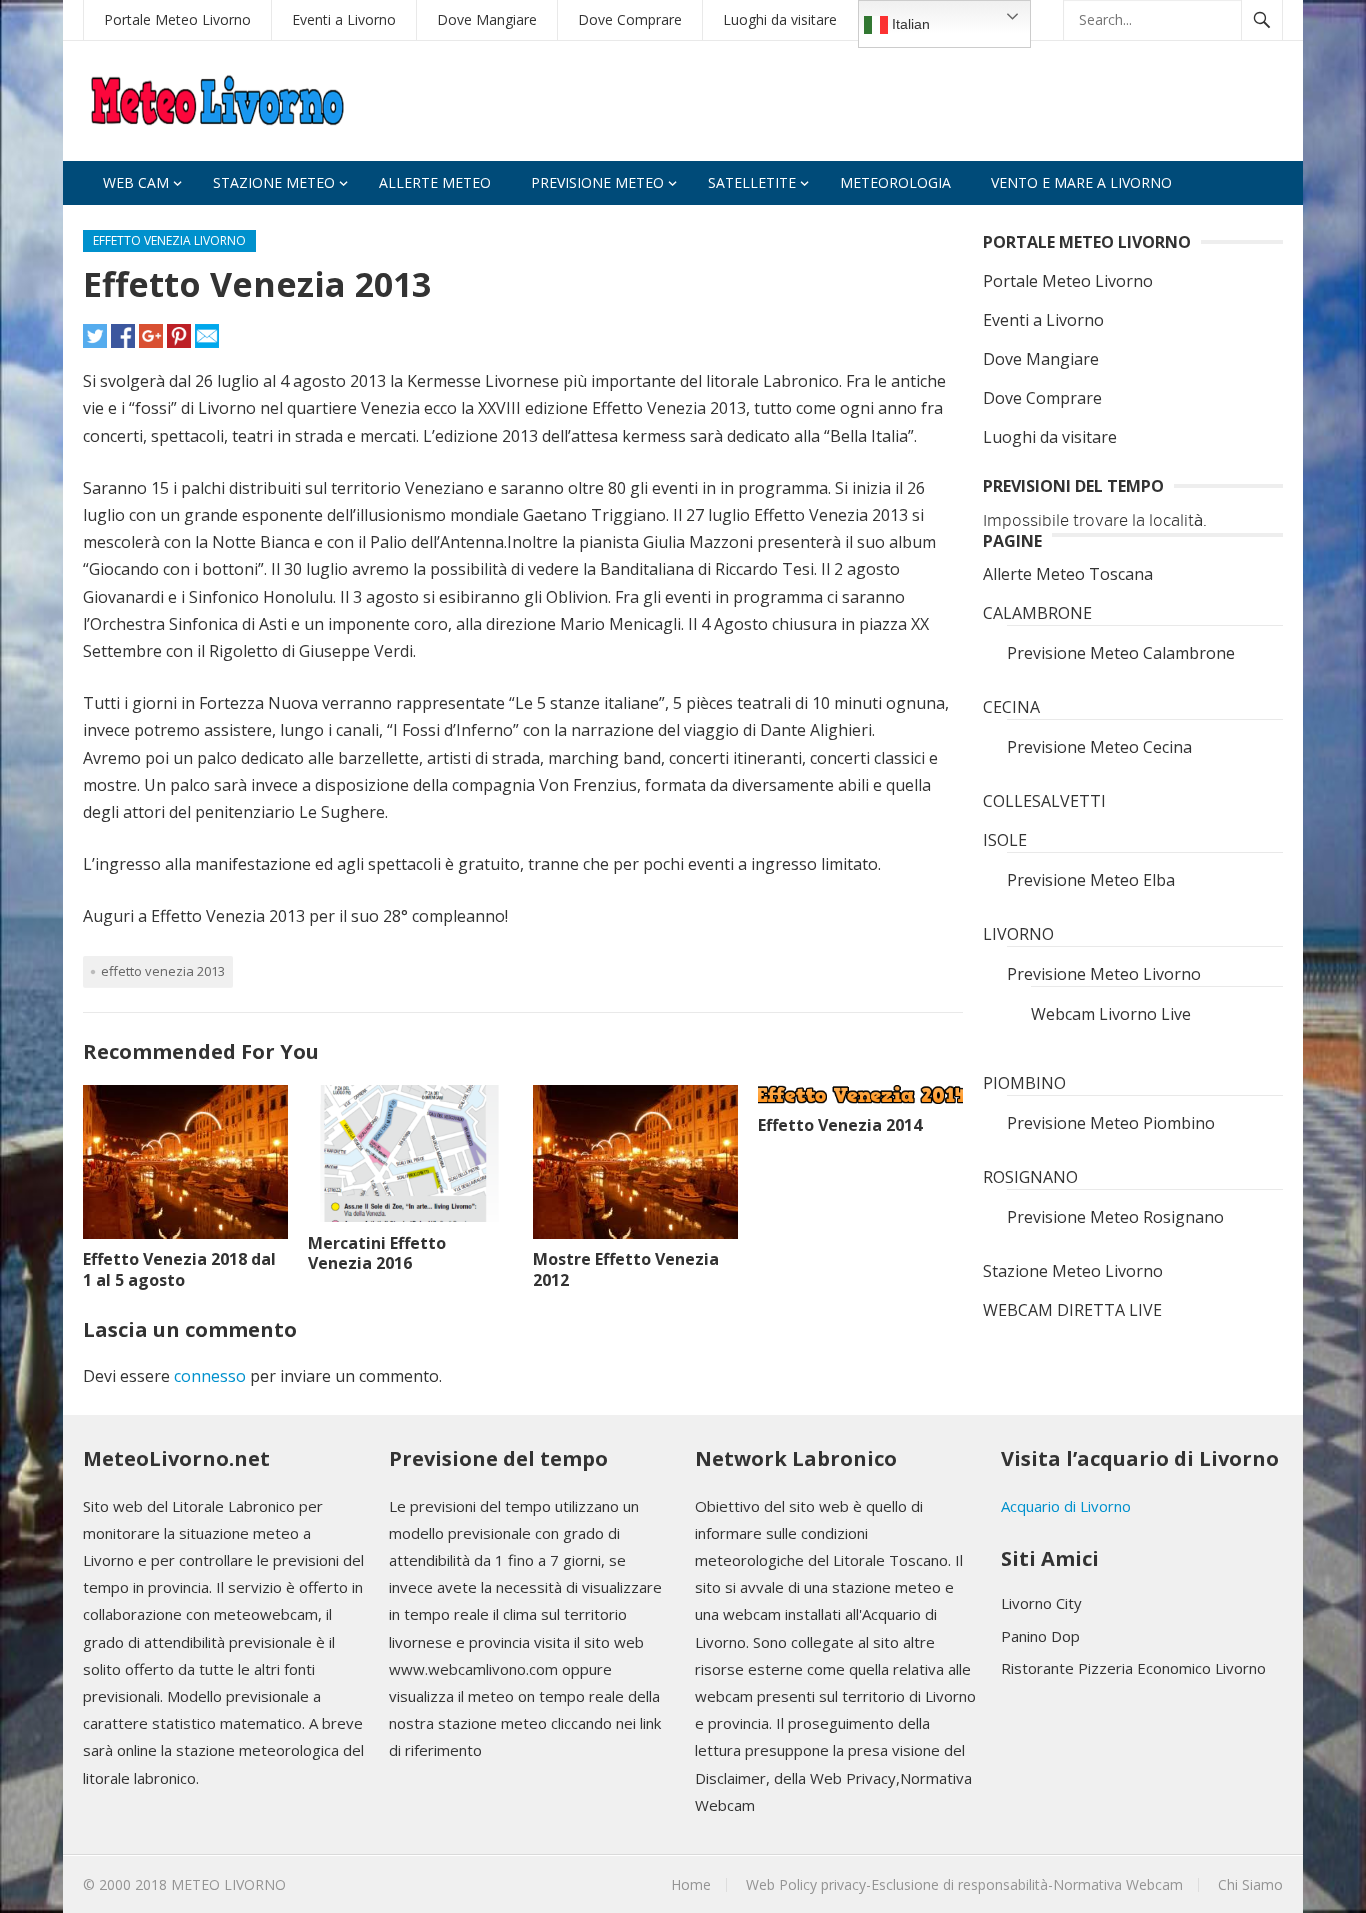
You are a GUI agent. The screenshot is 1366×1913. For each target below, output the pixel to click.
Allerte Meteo (435, 182)
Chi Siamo (1250, 1884)
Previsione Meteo (597, 182)
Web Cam (136, 182)
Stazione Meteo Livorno (1073, 1271)
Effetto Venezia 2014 (840, 1125)
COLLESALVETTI (1044, 801)
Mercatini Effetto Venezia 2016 (377, 1253)
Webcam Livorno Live (1111, 1014)
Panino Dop (1040, 1636)
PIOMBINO (1024, 1083)
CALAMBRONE (1037, 613)
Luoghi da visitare (780, 19)
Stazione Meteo (274, 182)
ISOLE (1005, 840)
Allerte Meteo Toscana (1068, 574)
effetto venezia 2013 (163, 971)
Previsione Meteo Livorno (1104, 974)
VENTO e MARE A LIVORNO (1081, 182)
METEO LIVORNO (228, 1884)
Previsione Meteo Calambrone (1121, 653)
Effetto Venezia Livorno (169, 240)
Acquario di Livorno (1066, 1506)
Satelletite (752, 182)
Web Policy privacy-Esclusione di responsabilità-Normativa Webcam (964, 1884)
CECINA (1011, 707)
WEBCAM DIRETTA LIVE (1072, 1310)
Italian (909, 24)
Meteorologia (895, 182)
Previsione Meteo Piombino (1111, 1123)
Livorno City (1041, 1603)
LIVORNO (1018, 934)
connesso (210, 1376)
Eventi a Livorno (344, 19)
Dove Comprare (630, 19)
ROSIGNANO (1030, 1177)
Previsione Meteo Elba (1091, 880)
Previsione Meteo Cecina (1099, 747)
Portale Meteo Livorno (177, 19)
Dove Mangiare (487, 19)
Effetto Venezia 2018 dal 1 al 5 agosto (179, 1269)
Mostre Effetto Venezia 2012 (626, 1269)
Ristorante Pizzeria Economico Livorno (1133, 1668)
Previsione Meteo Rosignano (1115, 1217)
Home (691, 1884)
